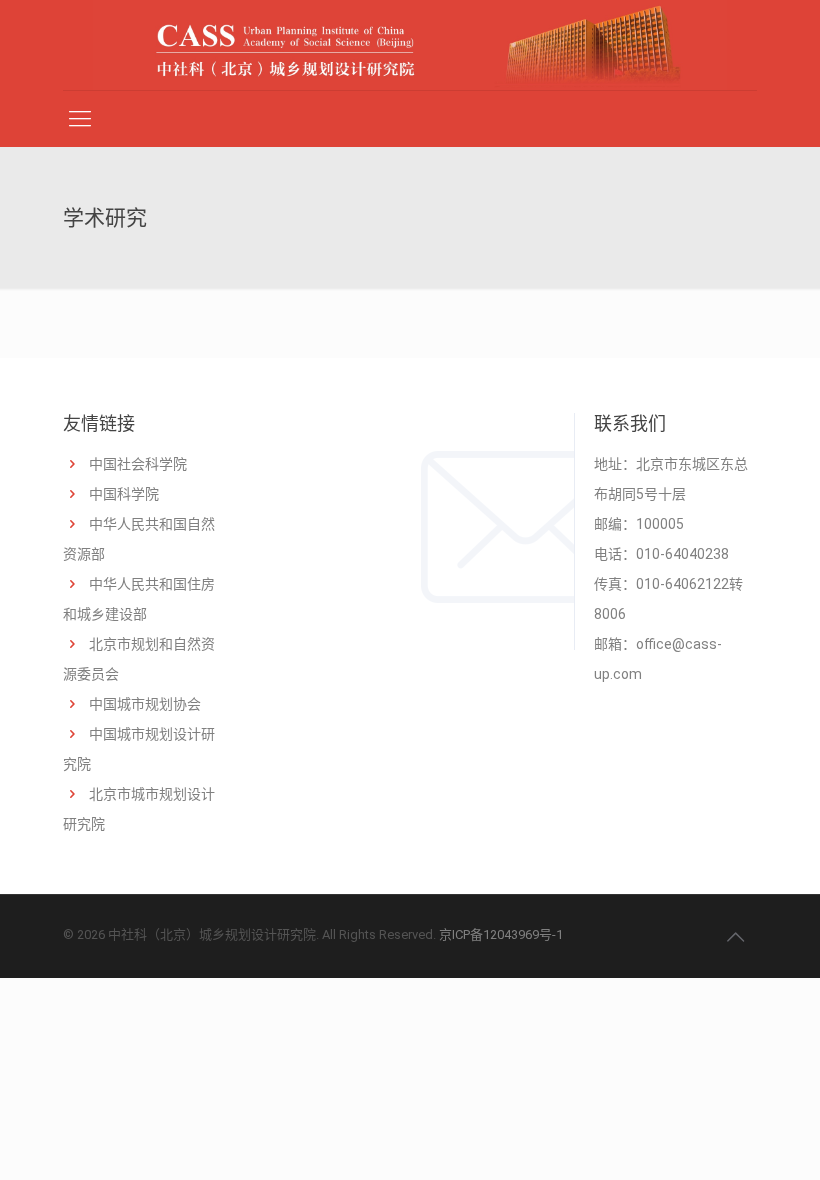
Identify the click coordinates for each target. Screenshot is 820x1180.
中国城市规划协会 (145, 704)
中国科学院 (124, 494)
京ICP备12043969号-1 (501, 934)
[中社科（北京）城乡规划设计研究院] (410, 45)
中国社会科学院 (138, 464)
